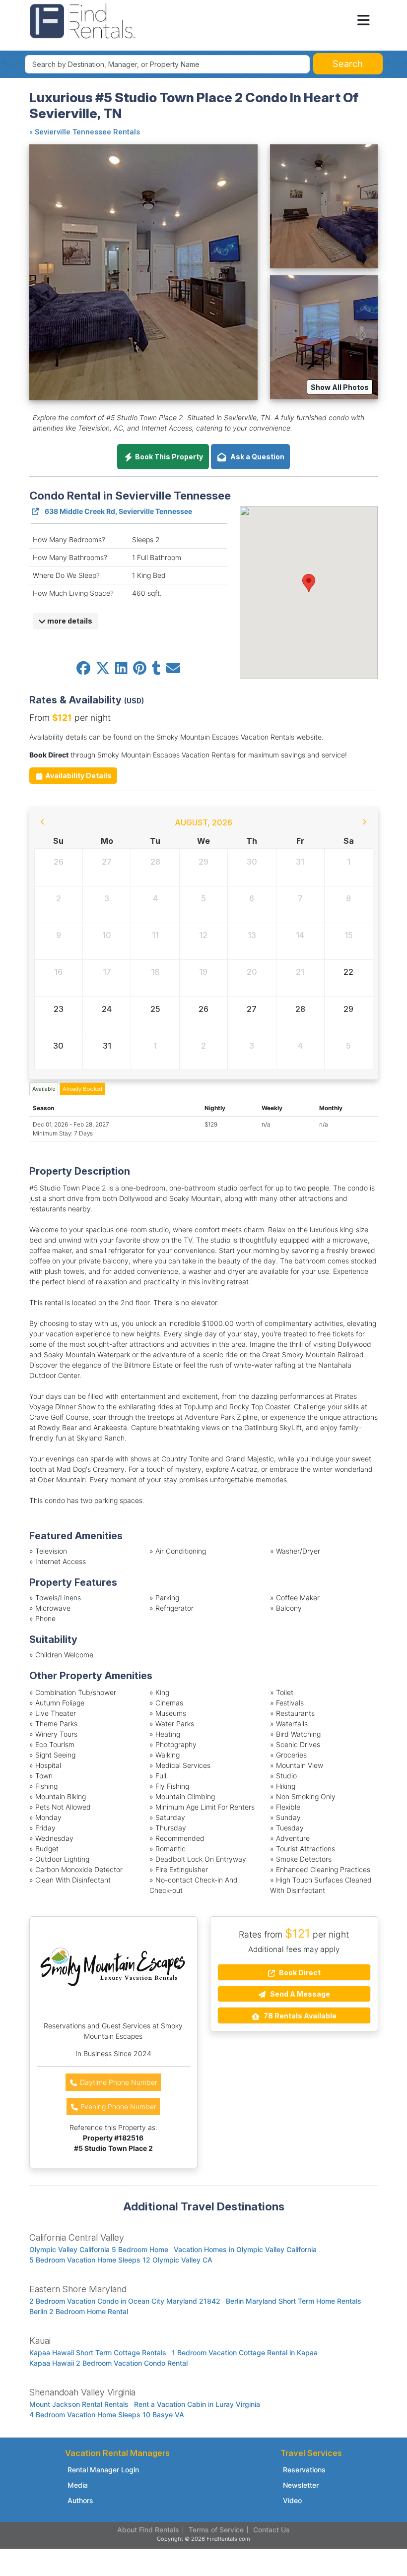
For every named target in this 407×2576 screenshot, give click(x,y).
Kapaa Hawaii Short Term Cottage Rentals (98, 2353)
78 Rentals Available (299, 2016)
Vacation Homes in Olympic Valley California (245, 2249)
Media (78, 2485)
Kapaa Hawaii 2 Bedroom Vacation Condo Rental (108, 2363)
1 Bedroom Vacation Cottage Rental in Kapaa (245, 2353)
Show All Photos (340, 387)
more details (69, 621)
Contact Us (271, 2530)
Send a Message (299, 1994)
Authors (80, 2500)
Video (292, 2500)
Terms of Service (216, 2530)
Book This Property (168, 457)
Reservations (304, 2470)
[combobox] (168, 64)
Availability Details (78, 776)
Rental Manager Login (103, 2470)
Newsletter (301, 2485)
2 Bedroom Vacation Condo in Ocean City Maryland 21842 (125, 2301)
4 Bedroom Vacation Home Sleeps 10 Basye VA (107, 2415)
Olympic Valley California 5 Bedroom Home (99, 2249)
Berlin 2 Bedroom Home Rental (79, 2311)
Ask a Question (256, 457)
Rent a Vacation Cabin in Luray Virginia (197, 2404)
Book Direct (299, 1973)
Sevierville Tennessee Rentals (87, 132)
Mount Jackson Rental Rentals (79, 2404)
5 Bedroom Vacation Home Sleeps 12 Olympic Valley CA (121, 2260)
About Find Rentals (148, 2530)
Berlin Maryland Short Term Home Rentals (294, 2301)
